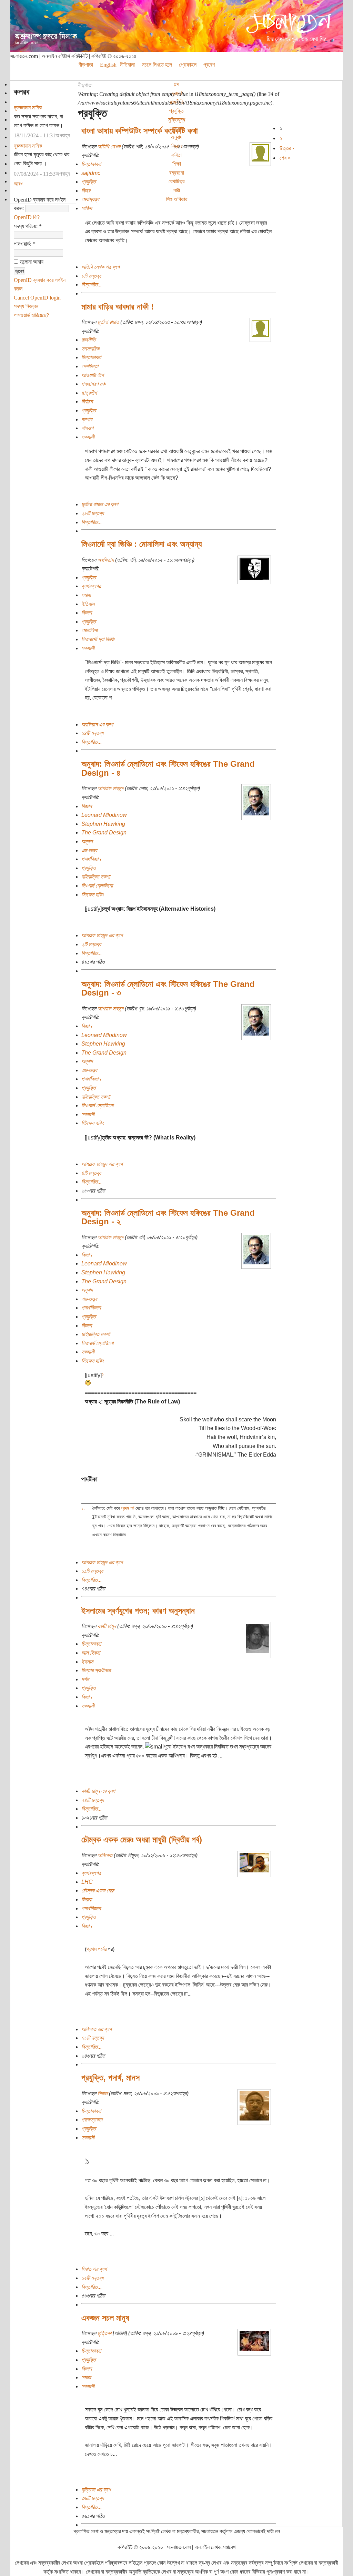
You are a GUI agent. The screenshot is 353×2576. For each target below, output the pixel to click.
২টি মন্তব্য (91, 944)
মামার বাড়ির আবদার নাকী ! (118, 307)
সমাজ (86, 595)
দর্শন (85, 1679)
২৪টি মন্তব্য (93, 1800)
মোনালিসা (89, 630)
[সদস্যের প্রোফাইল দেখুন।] (260, 160)
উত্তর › (287, 148)
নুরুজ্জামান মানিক (28, 107)
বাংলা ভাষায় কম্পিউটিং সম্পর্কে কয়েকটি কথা (140, 131)
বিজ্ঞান (176, 146)
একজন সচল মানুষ (105, 2318)
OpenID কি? (27, 217)
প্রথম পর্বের (97, 1949)
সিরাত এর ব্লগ (94, 2269)
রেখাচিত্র (176, 181)
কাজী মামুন (107, 1626)
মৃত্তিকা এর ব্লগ (96, 2490)
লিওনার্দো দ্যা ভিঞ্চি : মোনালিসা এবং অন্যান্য (142, 544)
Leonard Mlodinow (104, 815)
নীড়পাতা (86, 65)
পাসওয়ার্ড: (25, 244)
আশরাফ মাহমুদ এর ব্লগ (102, 935)
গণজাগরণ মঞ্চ (93, 384)
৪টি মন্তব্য (91, 1173)
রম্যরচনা (177, 173)
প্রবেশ (209, 65)
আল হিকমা (91, 1653)
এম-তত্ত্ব (89, 850)
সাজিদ (87, 208)
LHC (87, 1882)
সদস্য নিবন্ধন (26, 306)
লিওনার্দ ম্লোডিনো (97, 886)
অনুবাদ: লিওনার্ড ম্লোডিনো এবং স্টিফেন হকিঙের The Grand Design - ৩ (168, 988)
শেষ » (285, 158)
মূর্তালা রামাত (108, 322)
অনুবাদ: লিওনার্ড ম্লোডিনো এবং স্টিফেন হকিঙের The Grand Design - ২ (168, 1217)
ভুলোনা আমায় (31, 262)
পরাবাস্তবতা (92, 2120)
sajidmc (91, 173)
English (108, 65)
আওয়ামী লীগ (93, 375)
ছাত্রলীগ (89, 393)
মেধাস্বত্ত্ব (90, 199)
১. (83, 1508)
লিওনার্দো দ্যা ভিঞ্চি (98, 639)
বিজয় (86, 191)
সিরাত (103, 2093)
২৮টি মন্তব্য (93, 513)
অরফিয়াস (106, 560)
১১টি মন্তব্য (92, 1571)
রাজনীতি (177, 102)
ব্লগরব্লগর (91, 586)
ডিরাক (87, 1899)
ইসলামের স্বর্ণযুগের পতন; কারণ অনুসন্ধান (138, 1611)
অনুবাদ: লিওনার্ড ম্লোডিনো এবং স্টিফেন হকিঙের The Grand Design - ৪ (168, 768)
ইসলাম (87, 1662)
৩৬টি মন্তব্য (93, 2498)
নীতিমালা (127, 65)
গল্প (176, 84)
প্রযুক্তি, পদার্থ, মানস (110, 2078)
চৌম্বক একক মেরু (98, 1891)
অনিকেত (105, 1855)
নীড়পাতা (85, 85)
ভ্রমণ (177, 93)
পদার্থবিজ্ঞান (91, 859)
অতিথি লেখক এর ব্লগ (100, 267)
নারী (177, 190)
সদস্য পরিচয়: (28, 226)
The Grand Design (104, 832)
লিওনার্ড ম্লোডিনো (97, 1105)
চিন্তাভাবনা (91, 164)
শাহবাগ (87, 428)
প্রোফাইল (188, 65)
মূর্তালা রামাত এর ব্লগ (100, 504)
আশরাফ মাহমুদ (110, 788)
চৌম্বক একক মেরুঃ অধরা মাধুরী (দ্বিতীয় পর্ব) (142, 1839)
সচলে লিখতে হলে (157, 65)
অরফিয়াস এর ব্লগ (97, 724)
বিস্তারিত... (92, 285)
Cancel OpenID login (37, 298)
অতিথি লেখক (109, 146)
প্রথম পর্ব (128, 1508)
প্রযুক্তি (176, 111)
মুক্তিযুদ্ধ (177, 120)
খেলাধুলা (177, 129)
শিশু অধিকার (176, 199)
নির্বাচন (87, 401)
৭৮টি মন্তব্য (93, 2038)
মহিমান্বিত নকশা (96, 877)
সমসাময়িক (90, 349)
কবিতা (176, 155)
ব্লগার (87, 419)
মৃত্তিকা (104, 2333)
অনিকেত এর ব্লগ (97, 2029)
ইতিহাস (88, 604)
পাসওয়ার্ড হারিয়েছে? (31, 315)
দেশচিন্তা (90, 366)
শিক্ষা (177, 164)
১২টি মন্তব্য (92, 2278)
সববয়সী (88, 437)
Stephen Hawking (103, 824)
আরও (19, 184)
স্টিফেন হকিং (93, 895)
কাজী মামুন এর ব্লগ (98, 1791)
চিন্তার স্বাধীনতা (96, 1670)
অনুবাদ (176, 137)
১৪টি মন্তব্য (92, 733)
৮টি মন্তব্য (91, 276)
